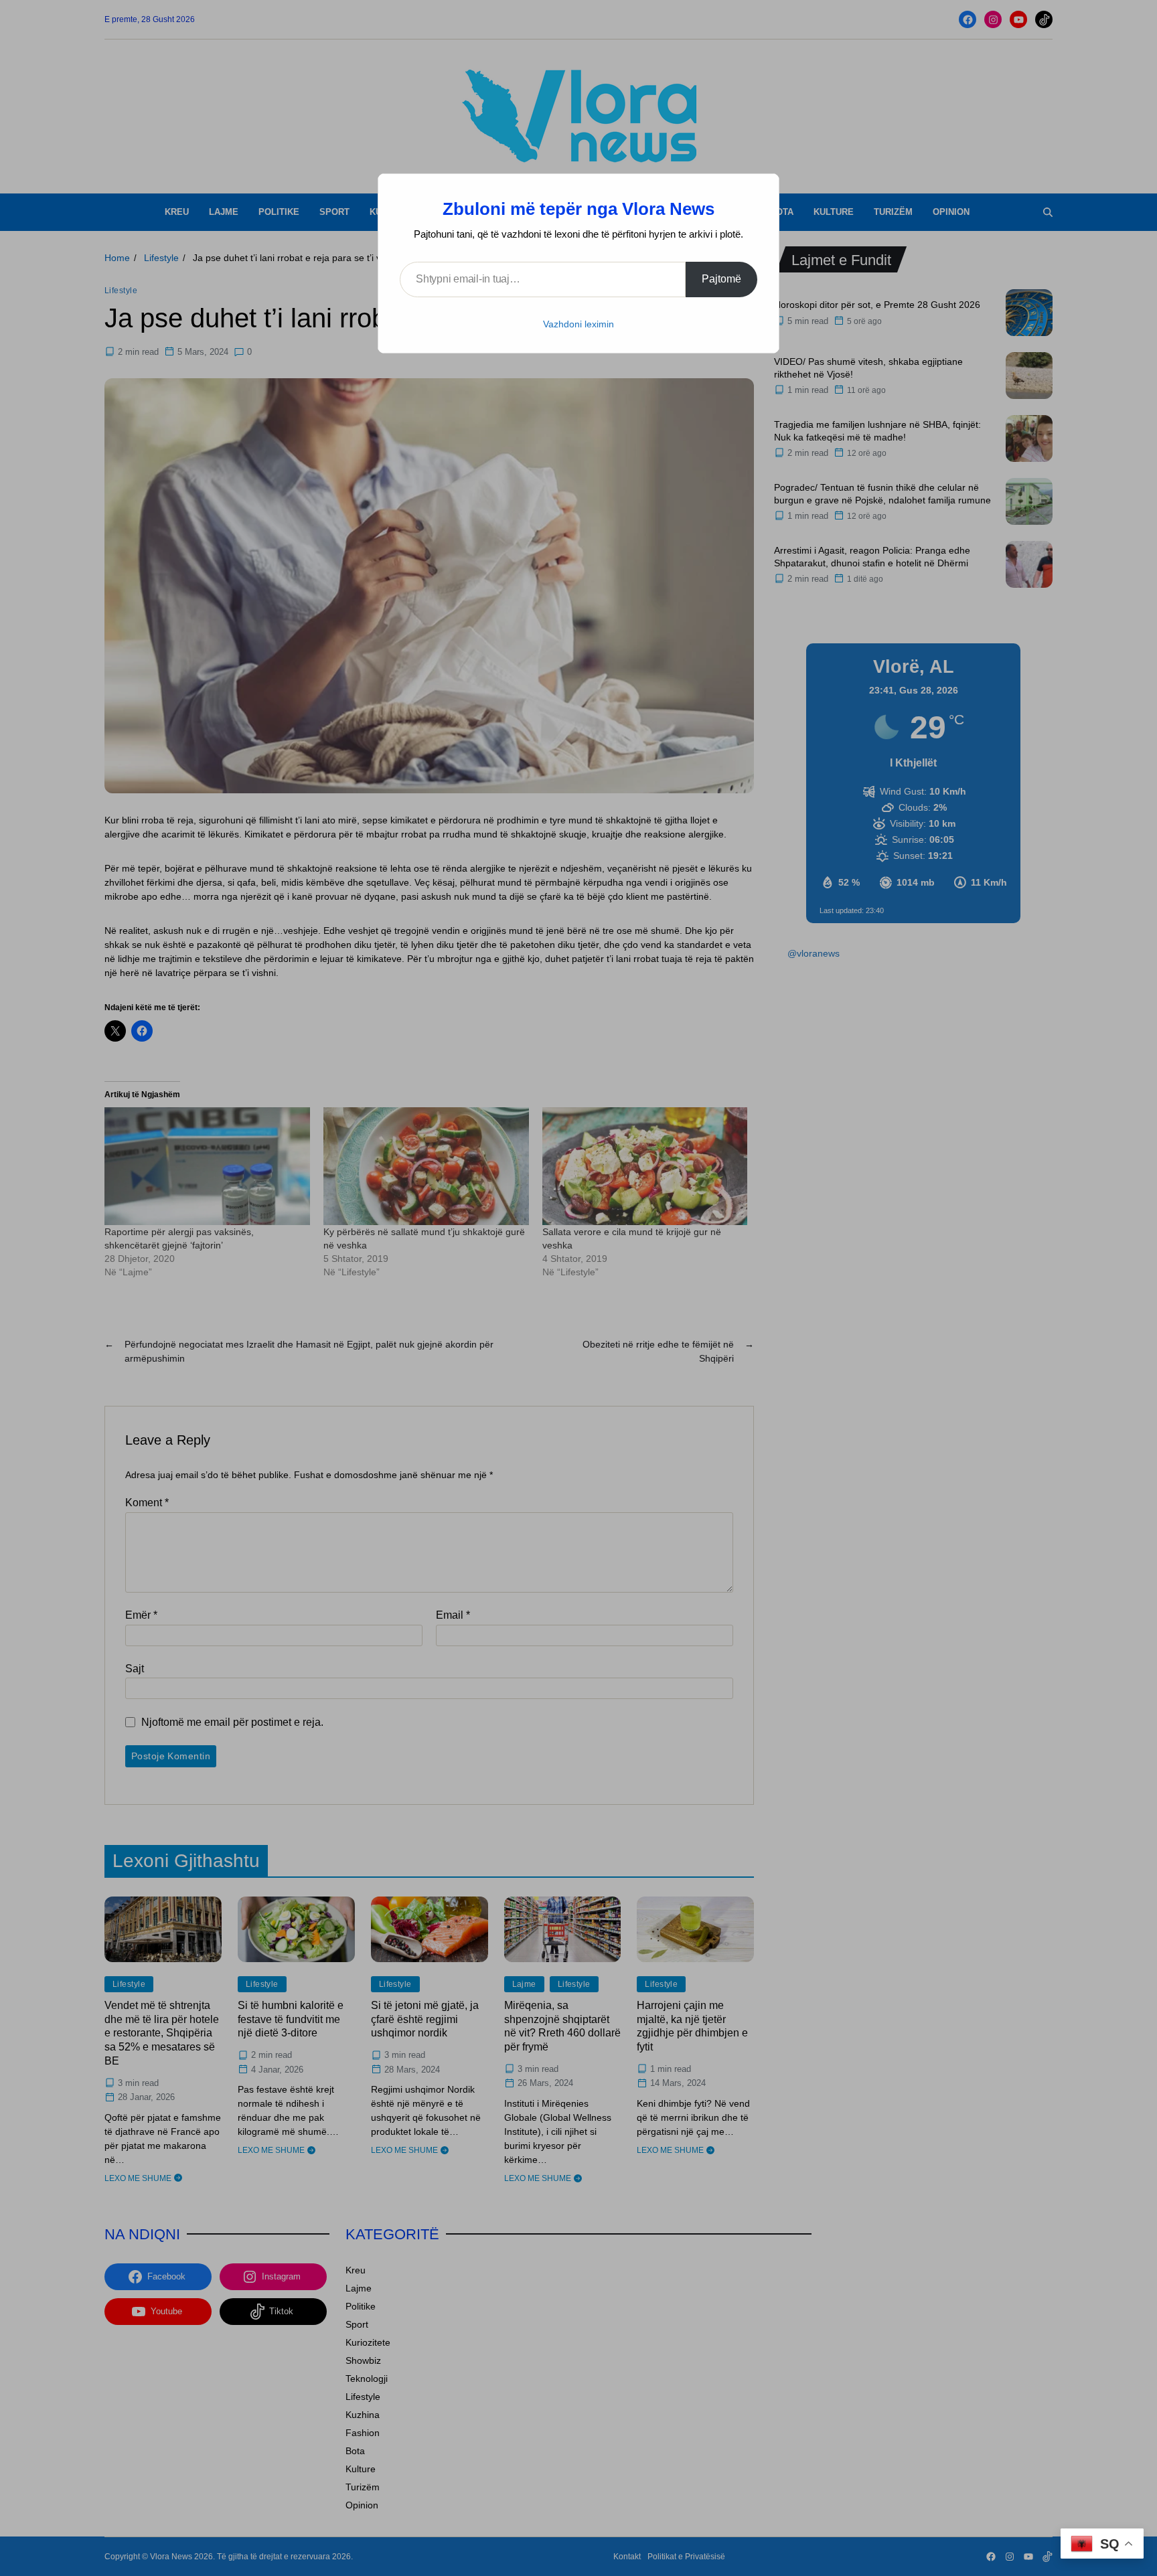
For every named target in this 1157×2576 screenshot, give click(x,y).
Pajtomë (721, 279)
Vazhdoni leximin (578, 324)
